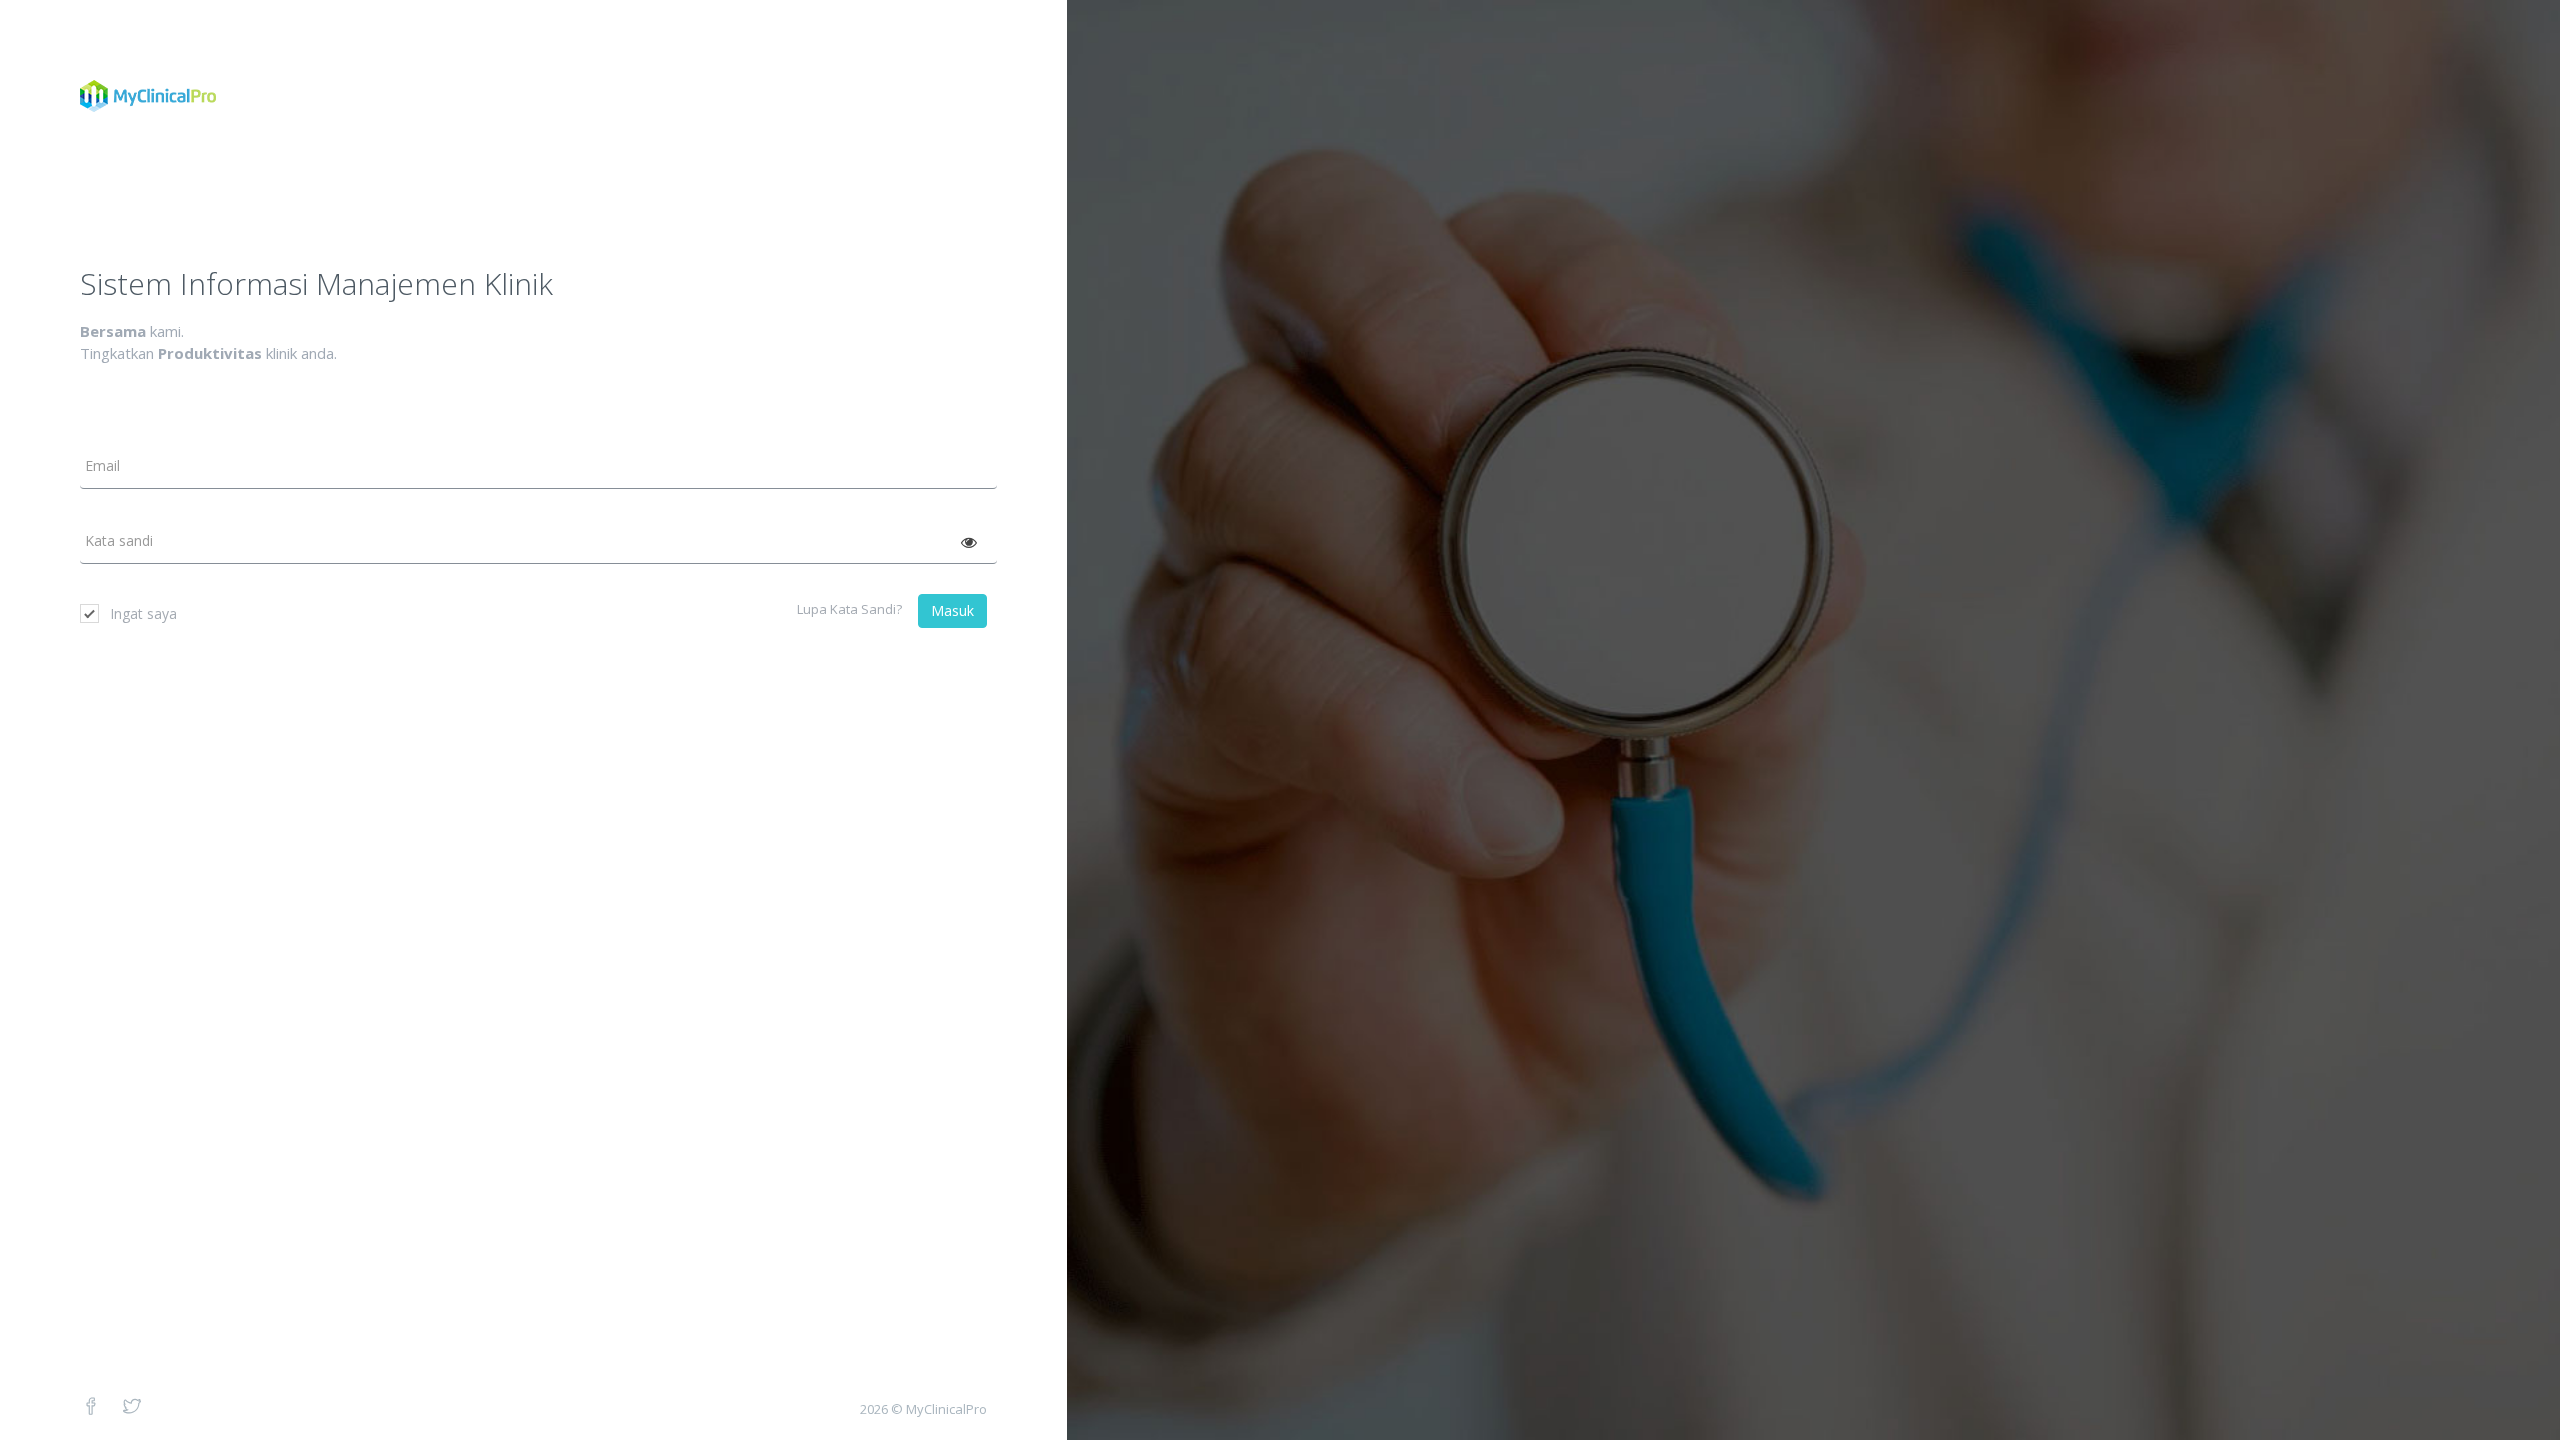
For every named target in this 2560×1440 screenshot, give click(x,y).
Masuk (952, 610)
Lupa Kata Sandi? (849, 609)
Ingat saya (143, 613)
